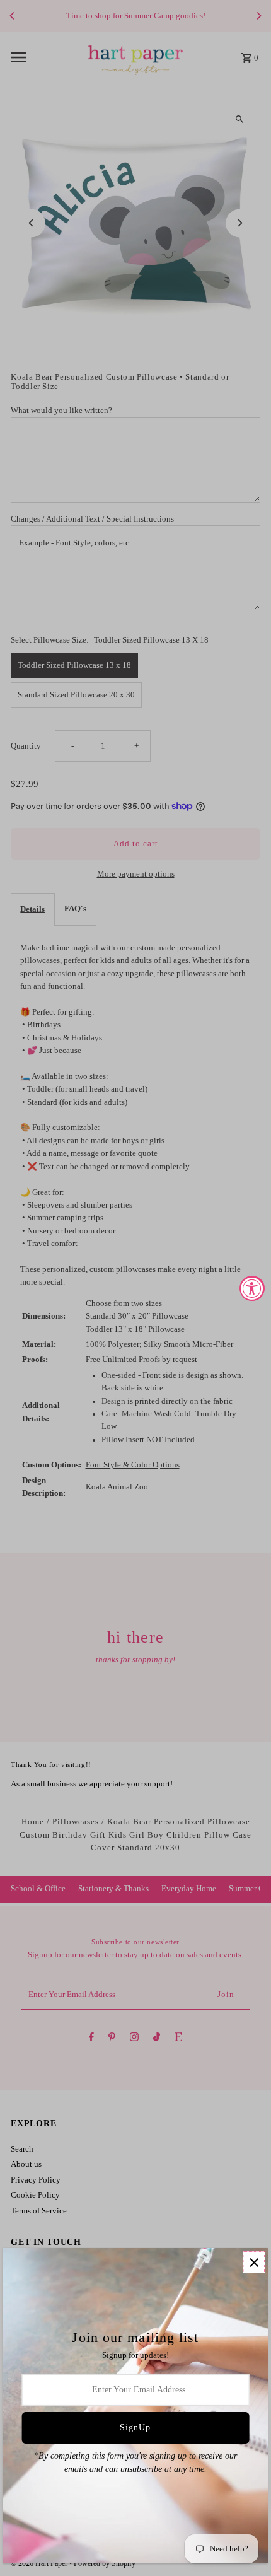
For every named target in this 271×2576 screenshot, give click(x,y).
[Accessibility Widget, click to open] (252, 1288)
